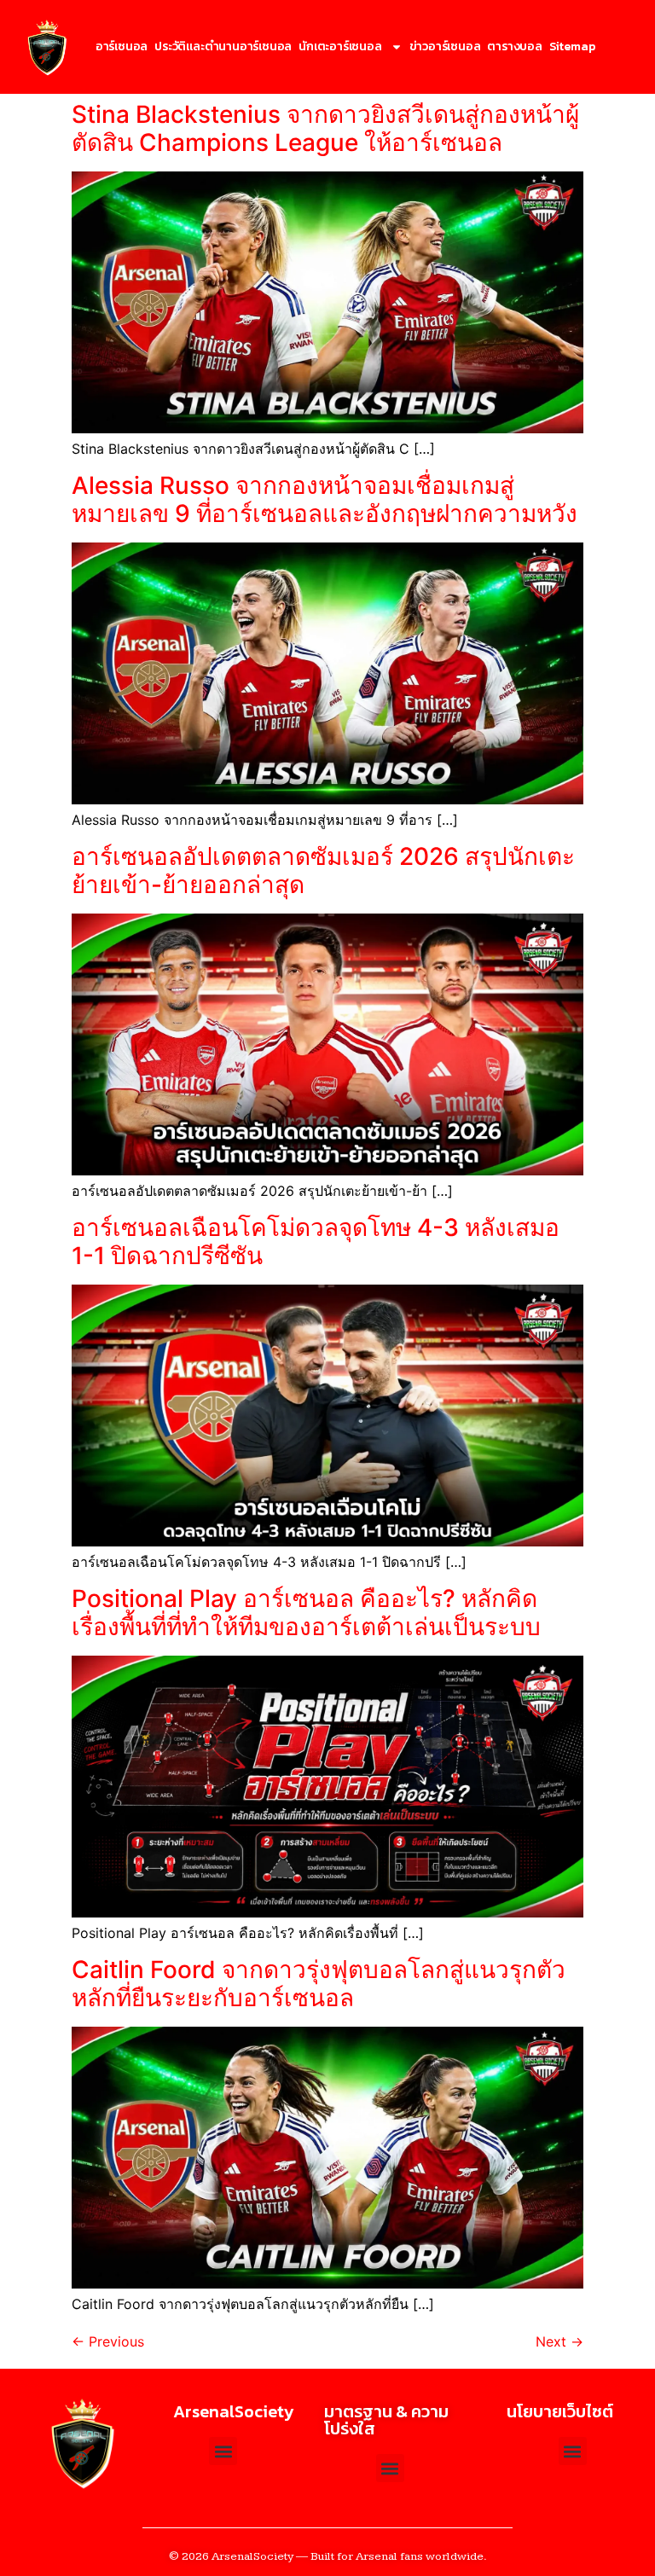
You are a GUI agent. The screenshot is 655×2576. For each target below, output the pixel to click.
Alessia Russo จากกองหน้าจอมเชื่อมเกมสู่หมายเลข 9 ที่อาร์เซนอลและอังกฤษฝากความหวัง (325, 500)
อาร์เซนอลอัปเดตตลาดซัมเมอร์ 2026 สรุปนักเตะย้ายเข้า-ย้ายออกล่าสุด (323, 871)
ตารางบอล (514, 46)
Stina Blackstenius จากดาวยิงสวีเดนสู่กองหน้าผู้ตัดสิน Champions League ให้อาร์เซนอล (325, 129)
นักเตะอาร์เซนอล (340, 46)
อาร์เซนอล (122, 46)
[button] (573, 2451)
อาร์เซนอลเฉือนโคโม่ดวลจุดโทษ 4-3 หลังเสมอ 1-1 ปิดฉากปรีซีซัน (316, 1242)
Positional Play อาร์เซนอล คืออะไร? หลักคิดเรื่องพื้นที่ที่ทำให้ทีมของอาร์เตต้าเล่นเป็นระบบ (306, 1613)
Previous (108, 2341)
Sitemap (572, 46)
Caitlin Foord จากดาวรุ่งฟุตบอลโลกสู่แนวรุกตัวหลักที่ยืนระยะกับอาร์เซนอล (319, 1984)
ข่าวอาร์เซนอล (445, 46)
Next (559, 2341)
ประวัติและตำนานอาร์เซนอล (223, 46)
